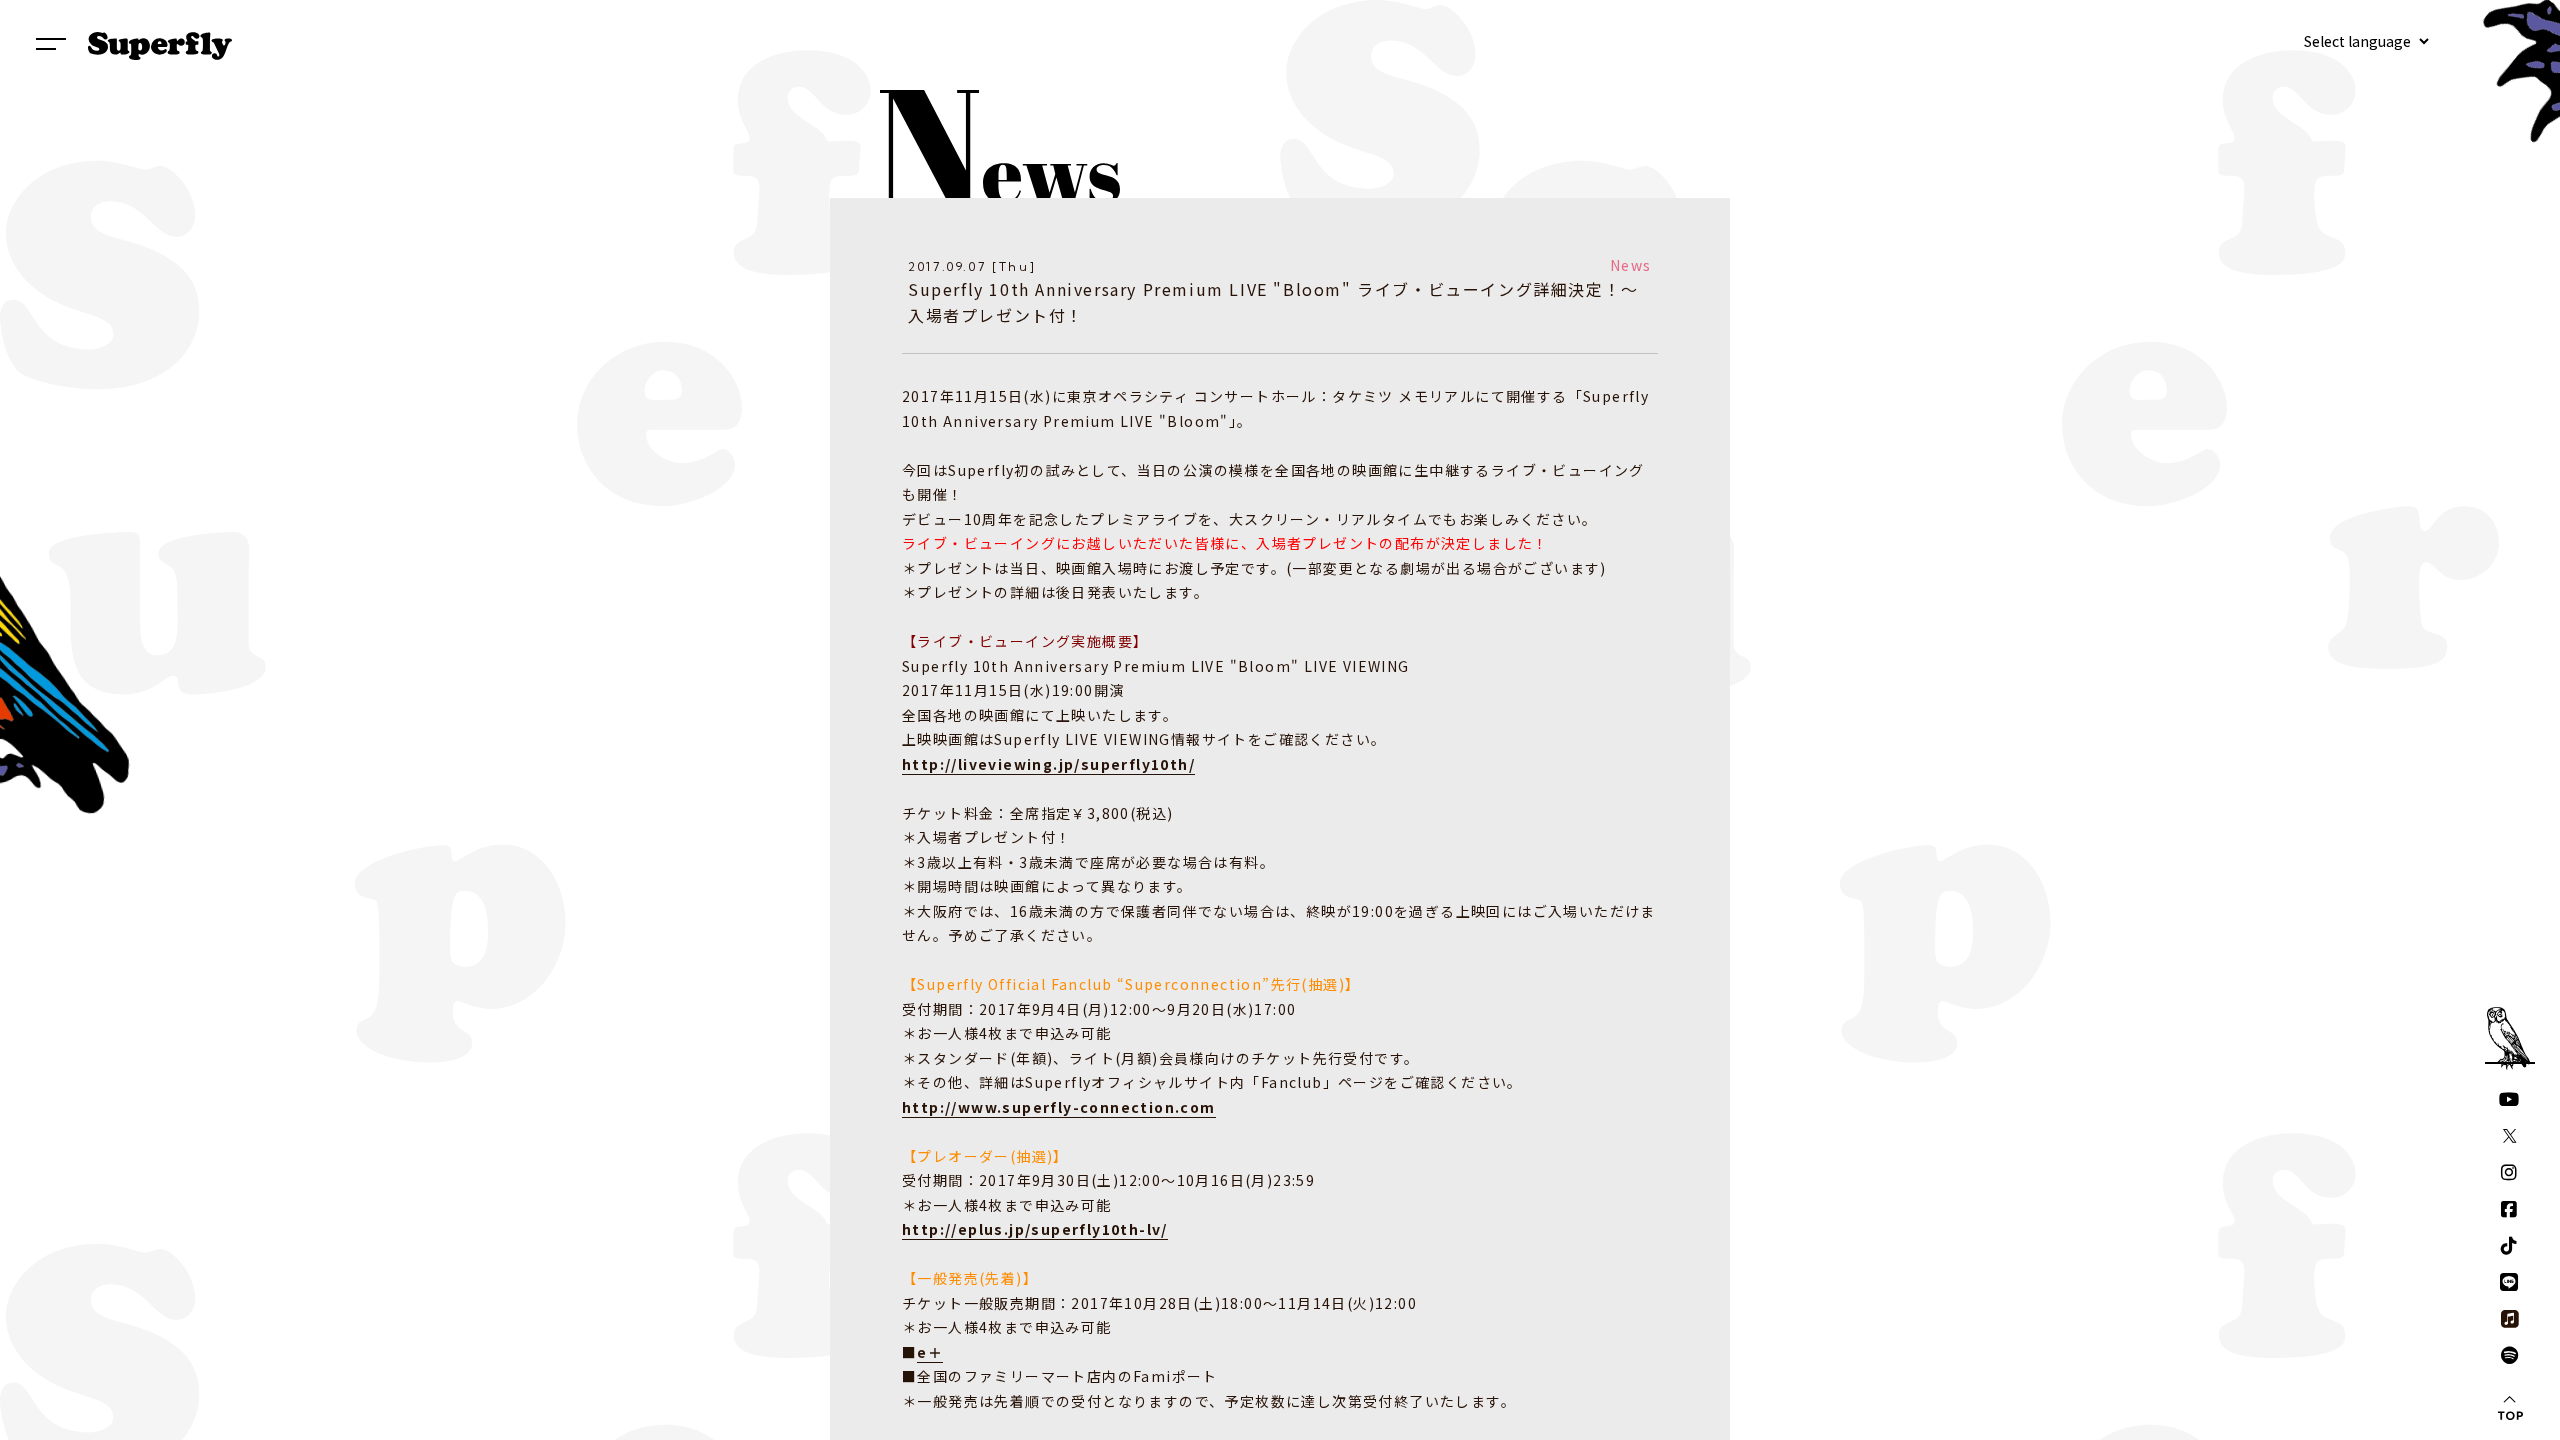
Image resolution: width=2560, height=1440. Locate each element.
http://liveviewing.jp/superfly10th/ (1048, 764)
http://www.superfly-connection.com (1059, 1107)
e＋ (930, 1352)
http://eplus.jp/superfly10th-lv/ (1035, 1229)
